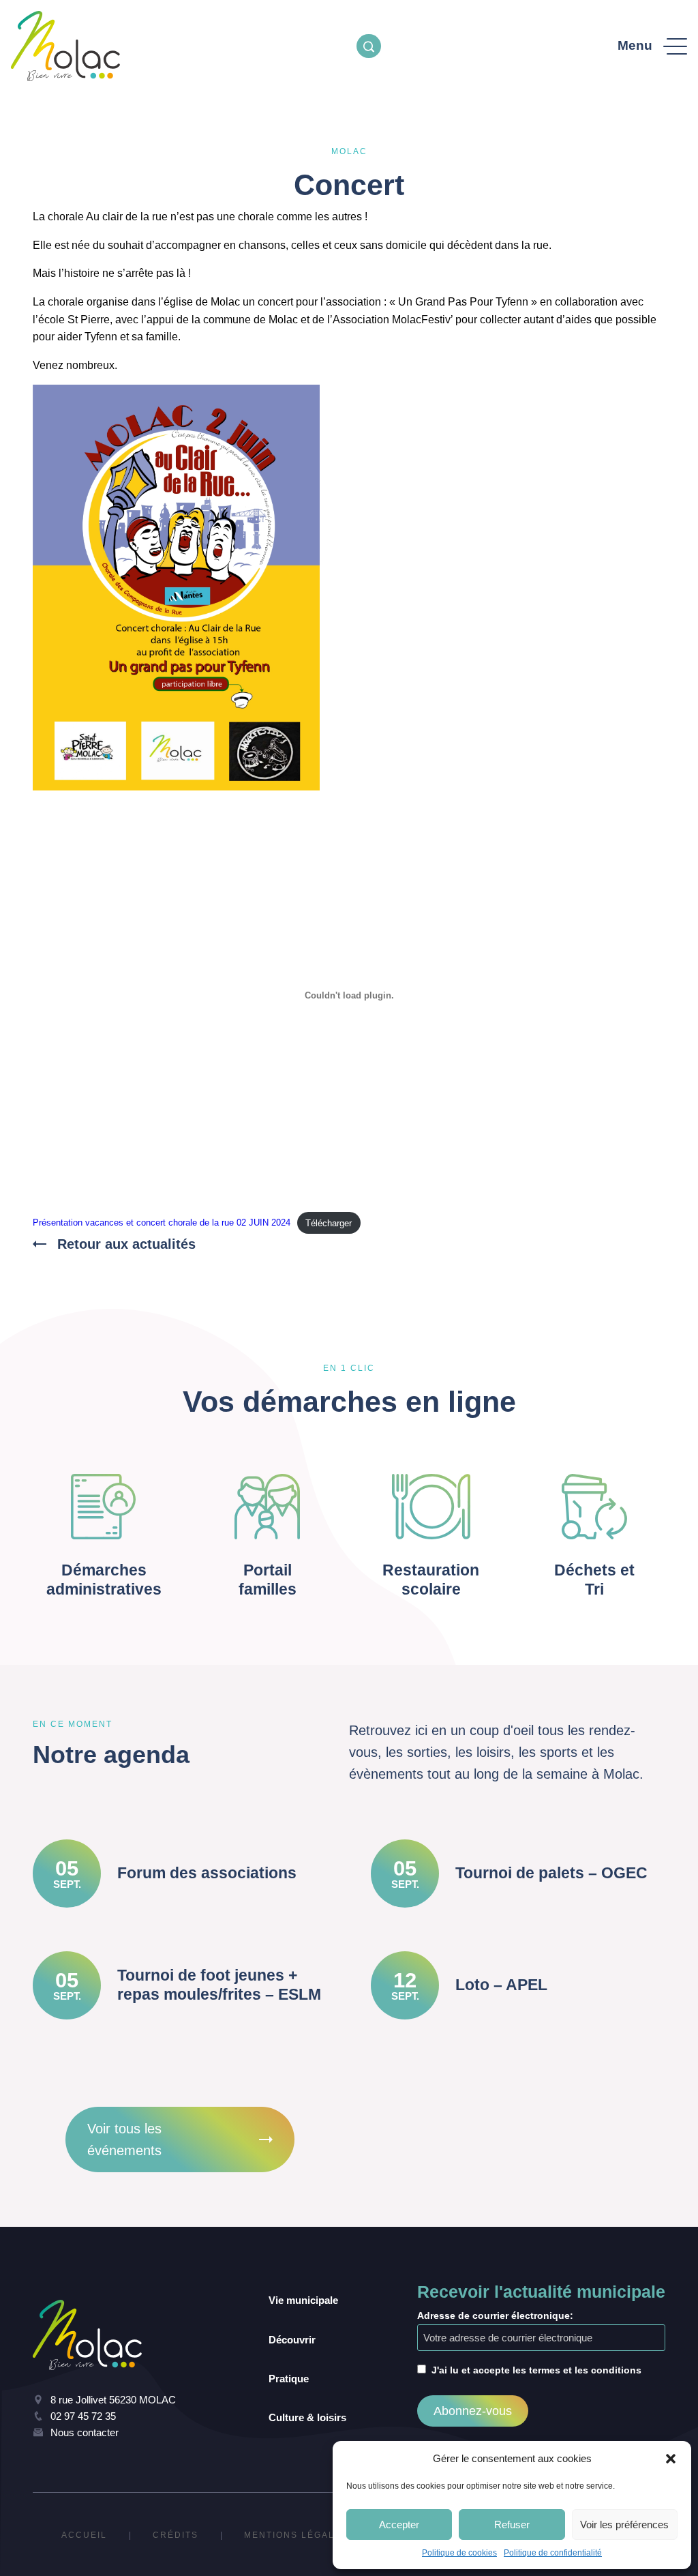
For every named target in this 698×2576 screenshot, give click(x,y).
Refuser (512, 2525)
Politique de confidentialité (553, 2553)
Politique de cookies (459, 2553)
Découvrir (292, 2340)
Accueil (84, 2535)
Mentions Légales (296, 2535)
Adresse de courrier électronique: (495, 2315)
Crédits (176, 2535)
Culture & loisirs (307, 2417)
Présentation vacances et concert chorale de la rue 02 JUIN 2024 (162, 1223)
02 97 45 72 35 (83, 2416)
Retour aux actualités (126, 1244)
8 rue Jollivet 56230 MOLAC (113, 2400)
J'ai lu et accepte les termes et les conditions (536, 2370)
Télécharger (329, 1223)
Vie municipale (303, 2300)
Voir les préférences (624, 2525)
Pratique (289, 2379)
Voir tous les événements (124, 2140)
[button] (671, 2459)
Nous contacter (85, 2432)
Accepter (399, 2525)
